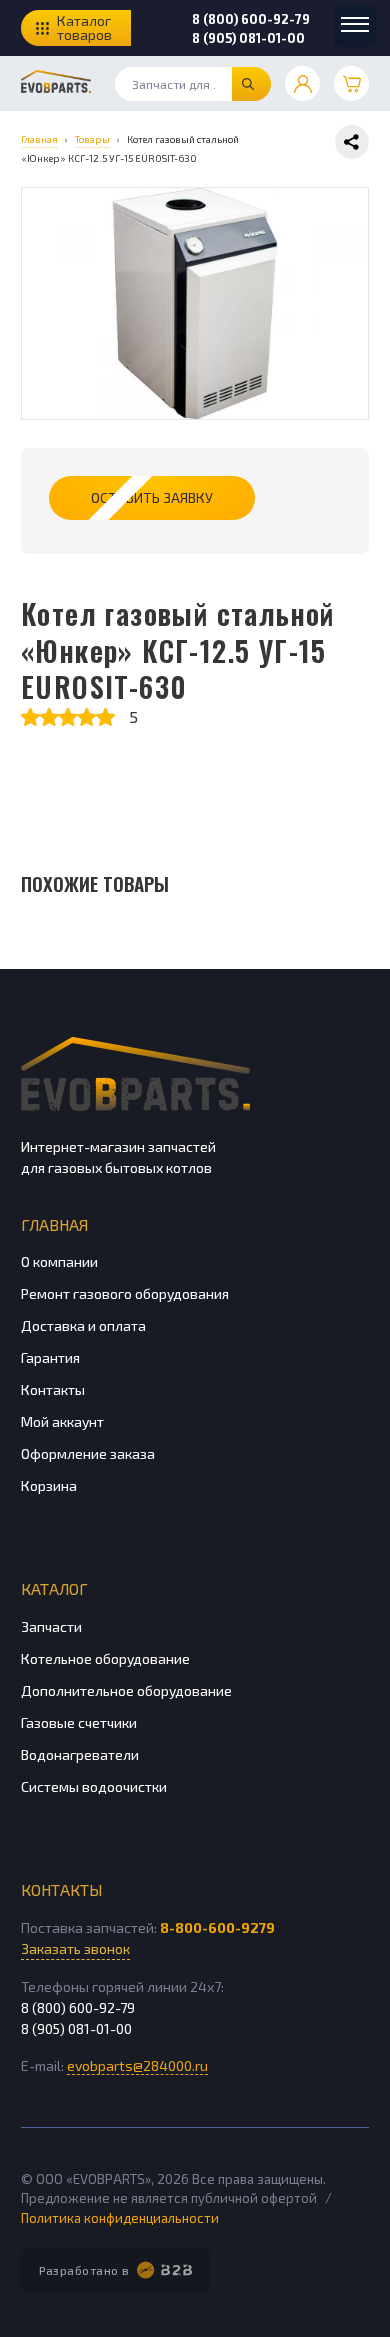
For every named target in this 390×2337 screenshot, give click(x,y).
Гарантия (50, 1357)
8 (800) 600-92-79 (251, 19)
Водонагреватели (80, 1754)
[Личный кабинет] (302, 83)
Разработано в (84, 2270)
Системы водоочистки (94, 1786)
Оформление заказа (88, 1453)
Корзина (49, 1485)
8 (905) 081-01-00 (248, 38)
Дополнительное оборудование (126, 1690)
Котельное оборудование (105, 1658)
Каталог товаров (84, 27)
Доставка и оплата (83, 1325)
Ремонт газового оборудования (125, 1293)
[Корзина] (351, 83)
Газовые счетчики (79, 1722)
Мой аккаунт (62, 1421)
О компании (59, 1261)
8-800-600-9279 (217, 1927)
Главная (54, 1224)
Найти (251, 84)
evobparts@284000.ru (137, 2065)
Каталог (54, 1588)
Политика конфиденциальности (120, 2218)
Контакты (53, 1389)
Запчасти (51, 1626)
